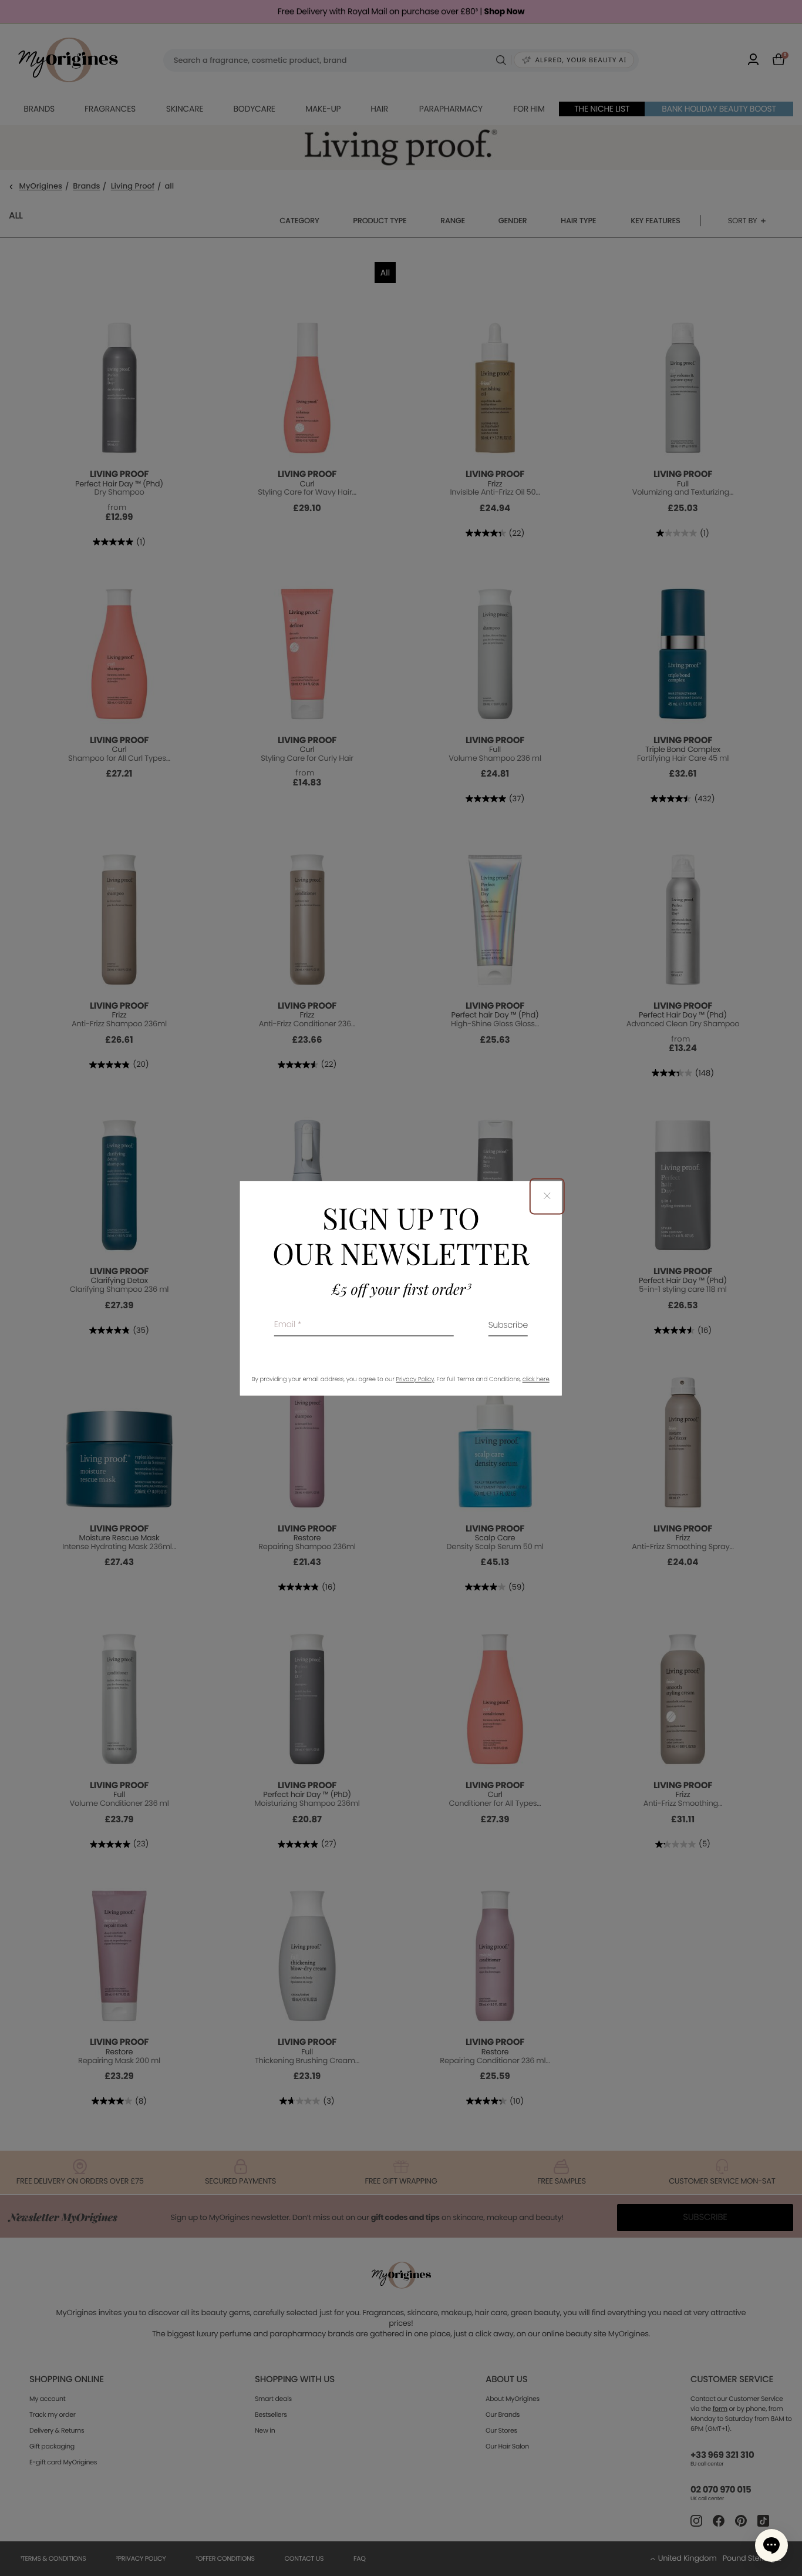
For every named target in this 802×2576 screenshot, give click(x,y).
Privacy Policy (415, 1379)
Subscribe (508, 1326)
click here (536, 1379)
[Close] (547, 1196)
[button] (771, 2545)
